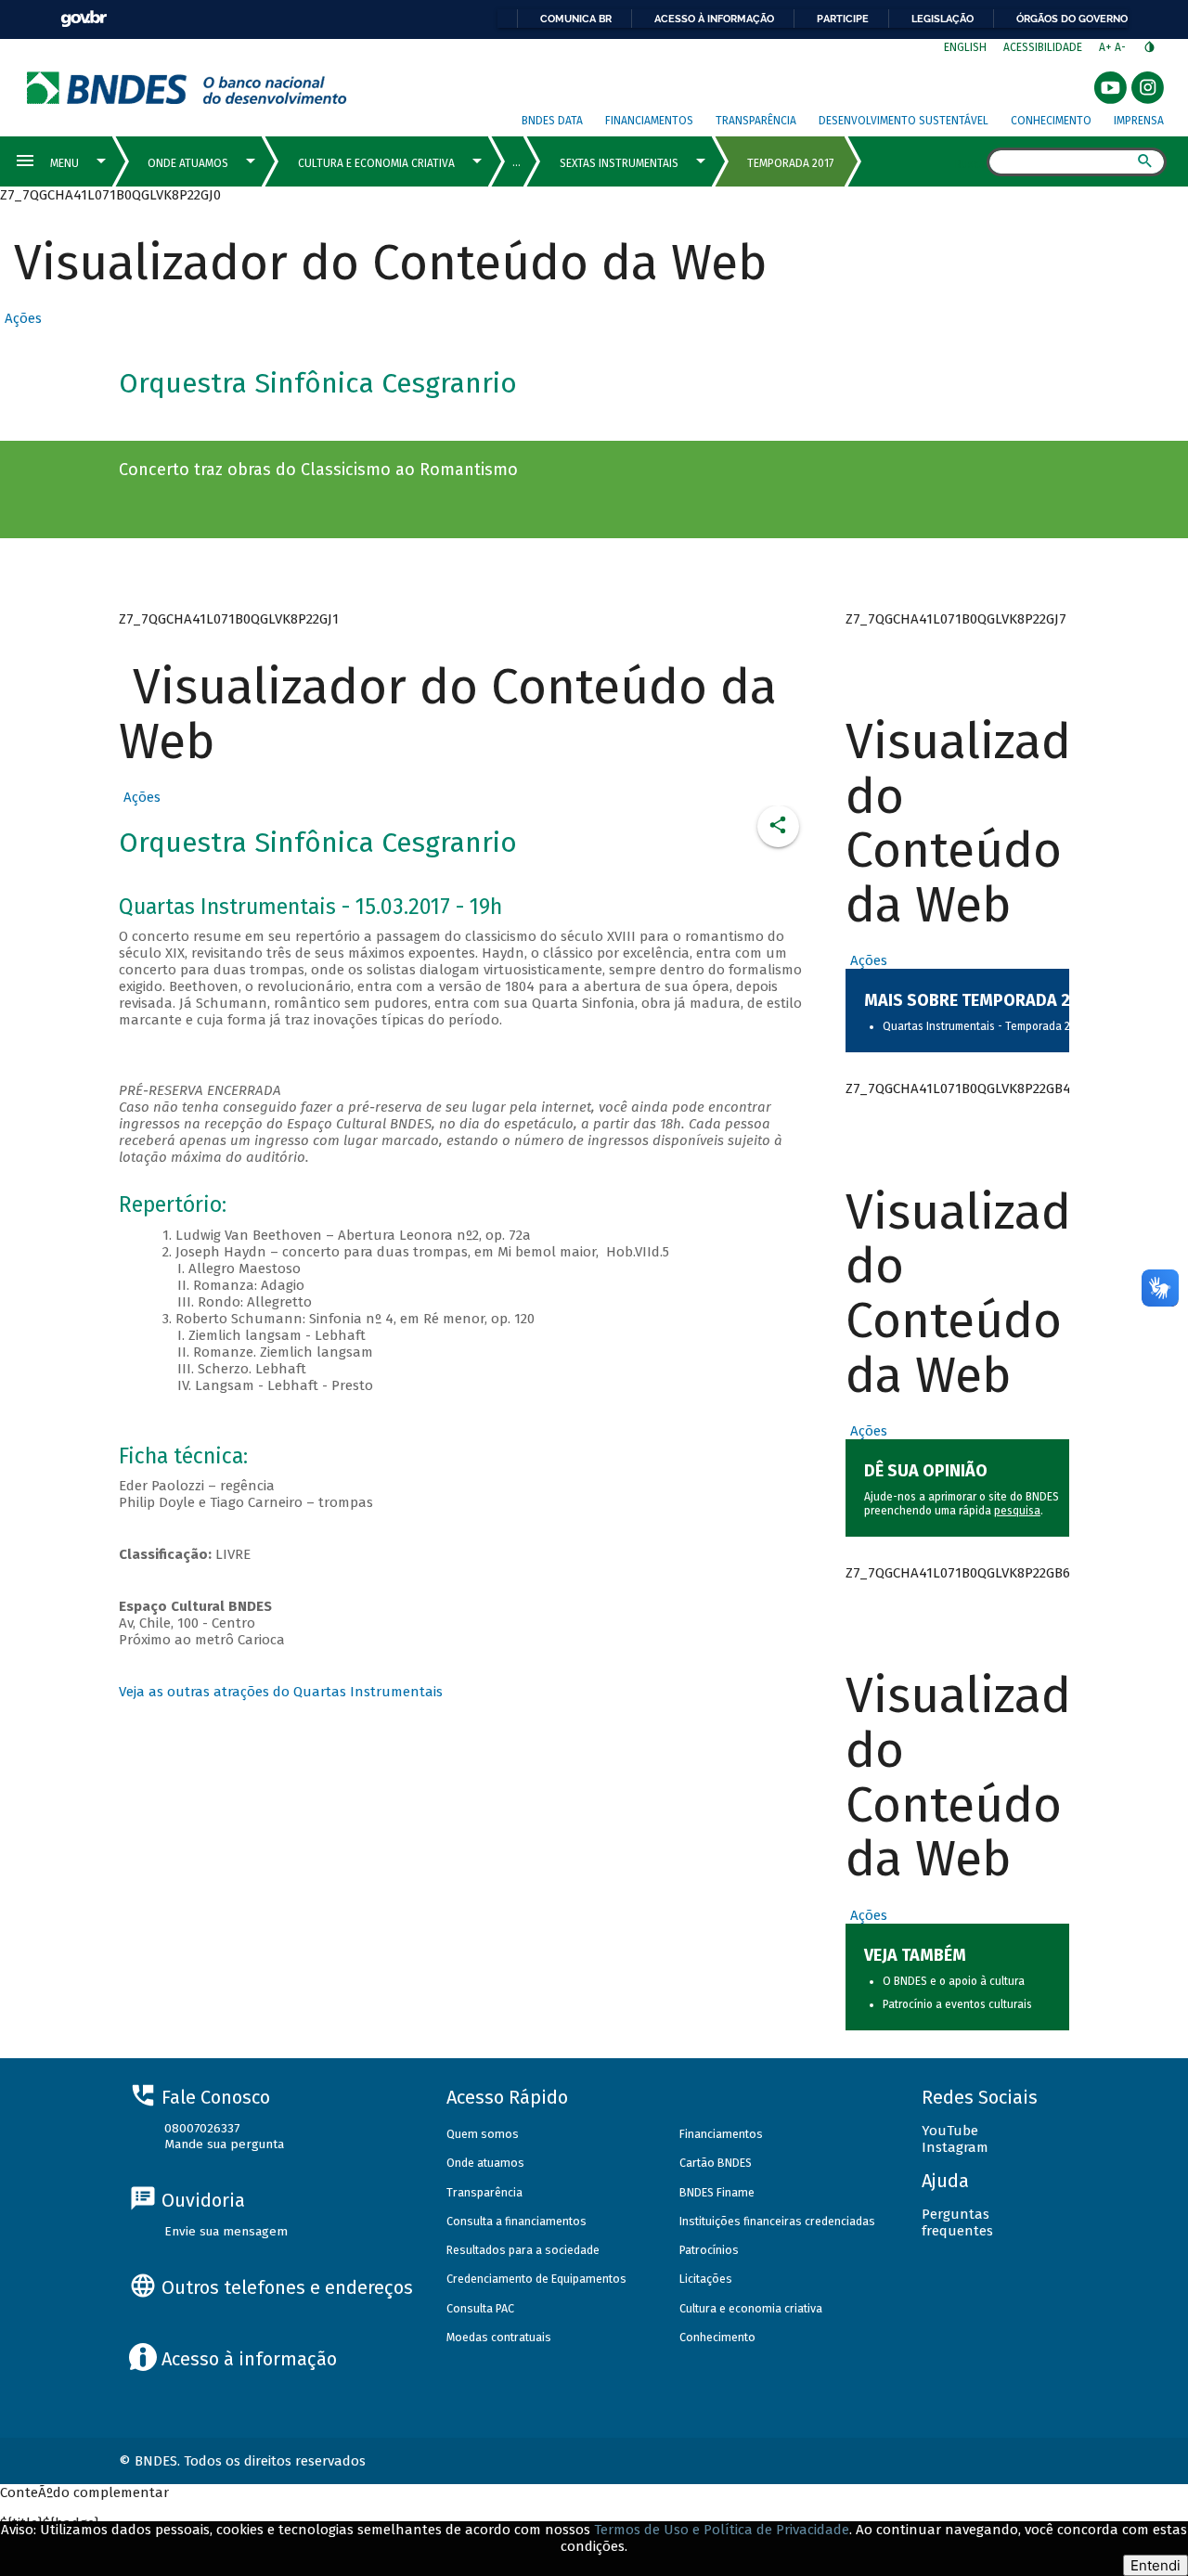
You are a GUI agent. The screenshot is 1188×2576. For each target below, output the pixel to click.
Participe (843, 19)
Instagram (955, 2147)
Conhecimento (1051, 121)
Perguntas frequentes (957, 2222)
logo (187, 88)
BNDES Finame (717, 2192)
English (965, 47)
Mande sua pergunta (224, 2144)
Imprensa (1139, 121)
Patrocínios (709, 2250)
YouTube (950, 2131)
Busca (970, 163)
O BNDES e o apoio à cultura (954, 1981)
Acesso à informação (714, 19)
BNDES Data (552, 121)
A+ (1107, 47)
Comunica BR (576, 19)
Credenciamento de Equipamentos (536, 2279)
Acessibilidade (1043, 47)
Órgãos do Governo (1072, 19)
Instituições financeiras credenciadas (777, 2221)
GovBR (84, 19)
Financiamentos (649, 121)
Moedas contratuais (499, 2337)
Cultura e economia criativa (751, 2308)
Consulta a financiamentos (517, 2221)
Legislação (943, 19)
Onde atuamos (485, 2163)
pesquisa (1017, 1511)
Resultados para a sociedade (523, 2250)
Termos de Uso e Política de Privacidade (722, 2530)
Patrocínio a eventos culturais (957, 2004)
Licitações (706, 2279)
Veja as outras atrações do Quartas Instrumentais (281, 1692)
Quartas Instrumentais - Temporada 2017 (984, 1026)
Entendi (1156, 2565)
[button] (21, 318)
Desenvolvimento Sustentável (904, 121)
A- (1122, 47)
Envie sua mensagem (226, 2231)
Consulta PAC (480, 2308)
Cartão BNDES (716, 2163)
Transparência (756, 121)
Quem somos (483, 2134)
